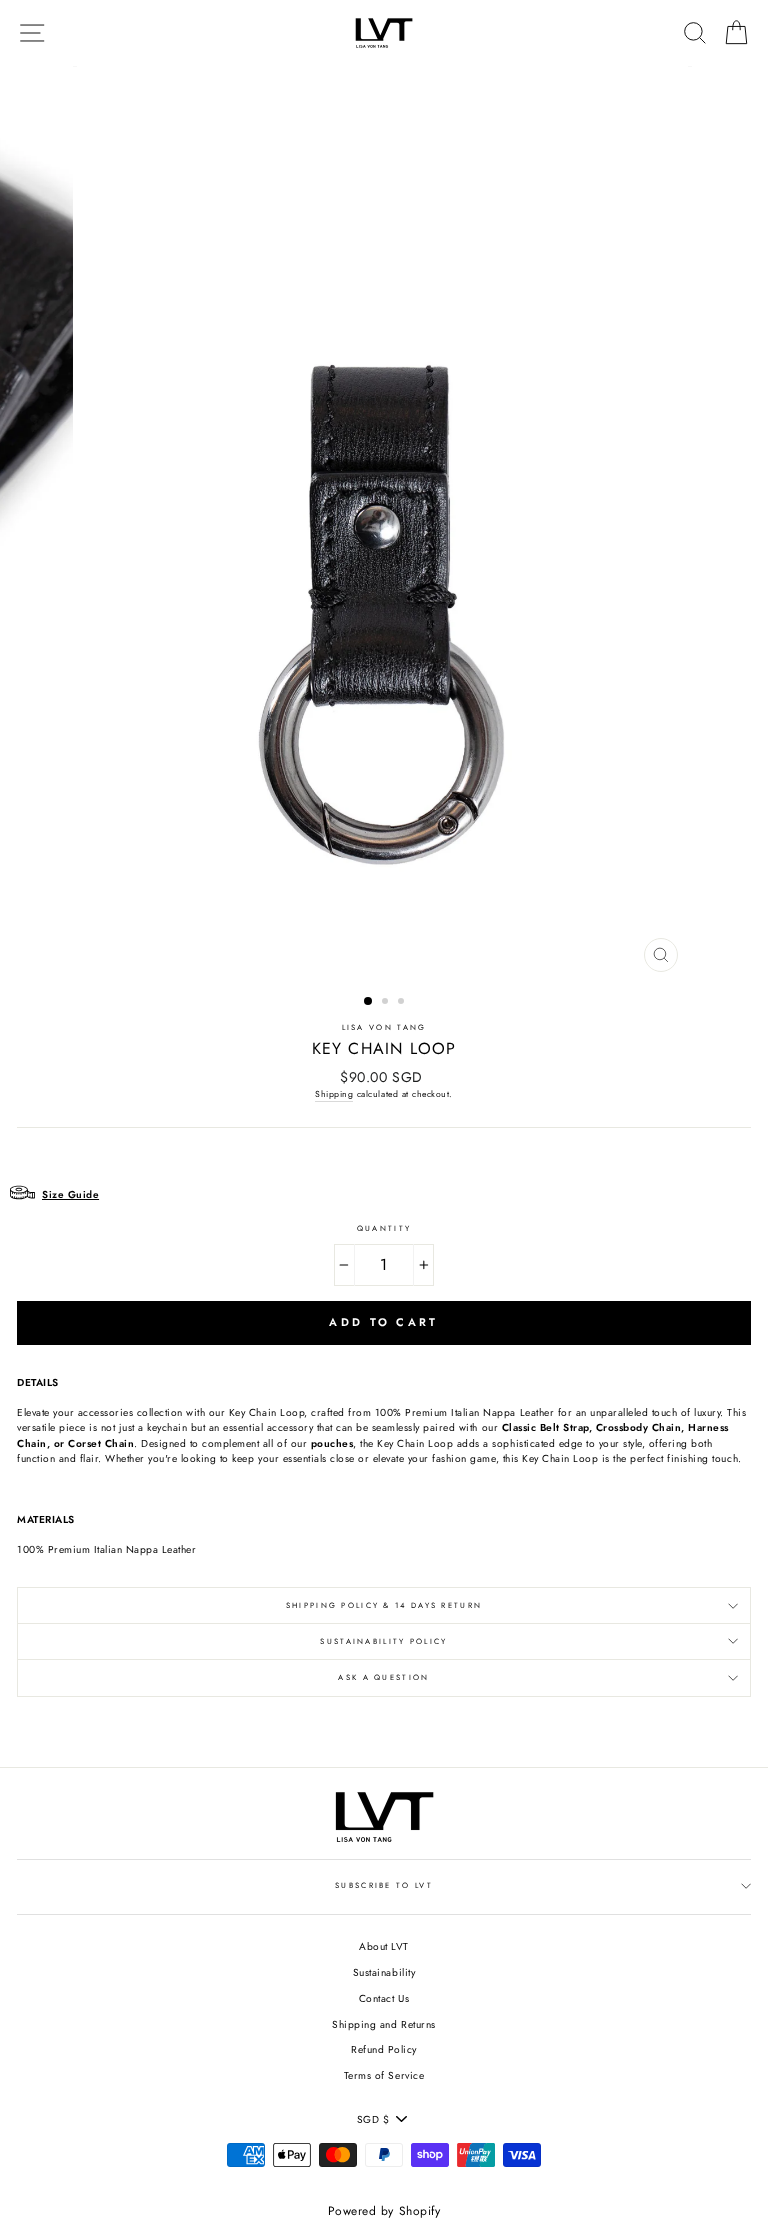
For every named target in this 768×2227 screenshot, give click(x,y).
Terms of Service (384, 2075)
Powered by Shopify (384, 2211)
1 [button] (369, 1002)
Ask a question (383, 1677)
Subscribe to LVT (384, 1885)
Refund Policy (384, 2049)
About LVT (384, 1946)
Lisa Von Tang (384, 1027)
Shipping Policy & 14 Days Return (384, 1605)
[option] (384, 524)
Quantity (384, 1228)
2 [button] (387, 1003)
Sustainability (384, 1972)
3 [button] (403, 1003)
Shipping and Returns (383, 2024)
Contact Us (384, 1998)
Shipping (334, 1094)
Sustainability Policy (383, 1641)
